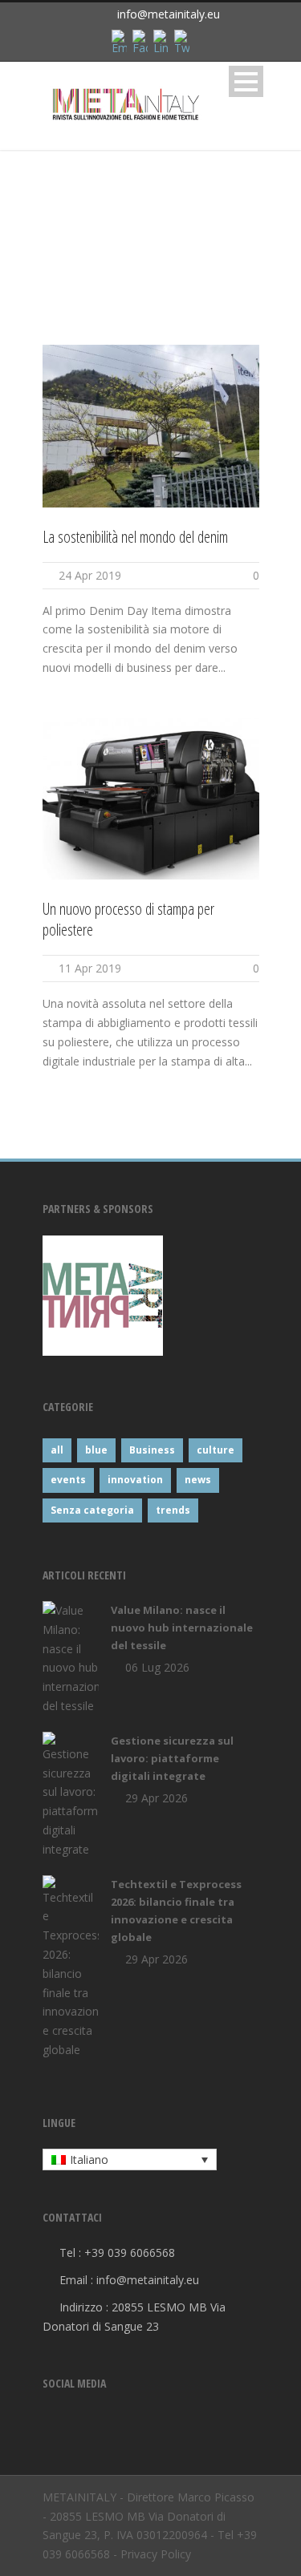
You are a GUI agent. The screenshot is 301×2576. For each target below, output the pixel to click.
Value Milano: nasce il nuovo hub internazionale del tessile (182, 1628)
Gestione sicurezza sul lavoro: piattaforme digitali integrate (172, 1758)
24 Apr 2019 (90, 575)
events (68, 1480)
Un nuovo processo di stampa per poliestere (128, 919)
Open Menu (246, 81)
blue (96, 1450)
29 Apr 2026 (157, 1798)
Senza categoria (92, 1510)
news (198, 1480)
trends (173, 1510)
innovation (135, 1480)
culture (216, 1450)
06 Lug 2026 (157, 1667)
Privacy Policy (156, 2554)
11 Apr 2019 (90, 968)
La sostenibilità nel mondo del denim (135, 537)
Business (152, 1450)
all (57, 1450)
